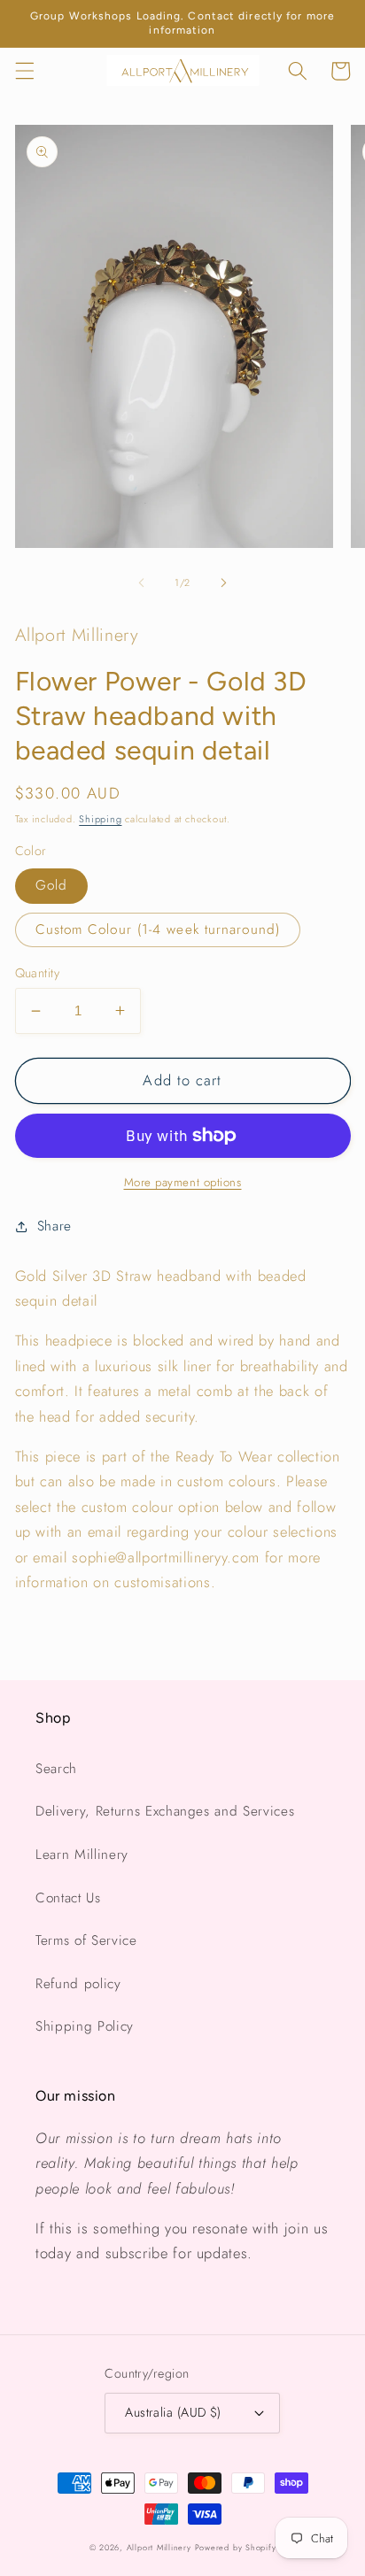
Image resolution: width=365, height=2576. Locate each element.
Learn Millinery (82, 1855)
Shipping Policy (85, 2026)
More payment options (183, 1182)
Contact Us (68, 1898)
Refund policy (78, 1984)
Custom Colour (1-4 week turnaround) (158, 929)
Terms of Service (86, 1940)
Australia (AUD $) (173, 2412)
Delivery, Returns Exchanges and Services (165, 1811)
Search (56, 1769)
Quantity (38, 973)
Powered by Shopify (236, 2547)
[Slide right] (223, 582)
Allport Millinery (159, 2547)
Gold (51, 885)
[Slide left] (142, 582)
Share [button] (54, 1226)
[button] (24, 71)
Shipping (100, 819)
